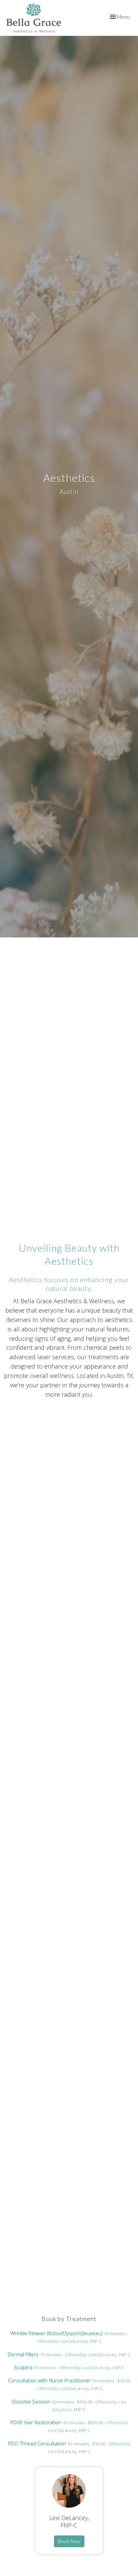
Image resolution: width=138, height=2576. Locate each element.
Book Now (69, 2541)
